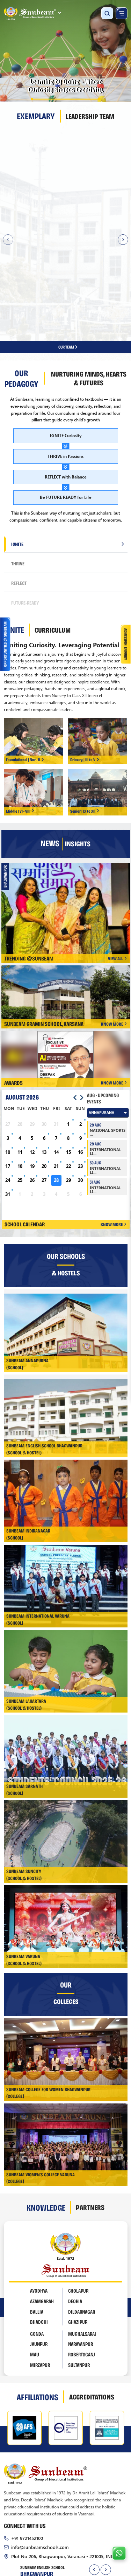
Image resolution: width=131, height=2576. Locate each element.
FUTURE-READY (25, 499)
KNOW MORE (112, 920)
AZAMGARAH (42, 2197)
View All (115, 854)
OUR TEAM (67, 243)
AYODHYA (39, 2187)
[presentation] (94, 2466)
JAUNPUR (39, 2240)
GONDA (37, 2230)
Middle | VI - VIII (18, 707)
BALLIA (37, 2207)
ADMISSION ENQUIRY (45, 2525)
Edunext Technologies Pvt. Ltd (93, 2511)
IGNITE (17, 440)
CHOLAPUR (78, 2187)
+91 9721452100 (27, 2434)
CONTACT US (95, 2525)
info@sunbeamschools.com (40, 2443)
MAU (35, 2251)
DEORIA (75, 2197)
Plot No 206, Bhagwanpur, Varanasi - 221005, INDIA (65, 2452)
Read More (19, 217)
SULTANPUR (79, 2261)
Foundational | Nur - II (23, 655)
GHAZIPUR (78, 2218)
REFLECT (19, 479)
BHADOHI (39, 2218)
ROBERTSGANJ (82, 2251)
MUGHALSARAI (82, 2230)
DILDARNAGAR (82, 2207)
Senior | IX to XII (83, 707)
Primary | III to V (83, 655)
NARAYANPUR (81, 2240)
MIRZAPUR (40, 2261)
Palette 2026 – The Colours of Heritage (68, 799)
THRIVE (18, 459)
